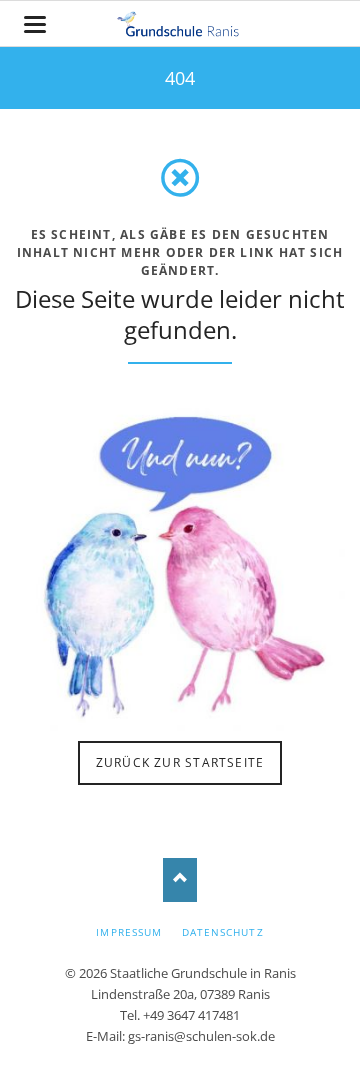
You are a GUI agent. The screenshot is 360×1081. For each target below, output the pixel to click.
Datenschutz (222, 932)
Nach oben (180, 879)
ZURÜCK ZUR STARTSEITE (180, 762)
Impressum (128, 932)
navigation (35, 24)
